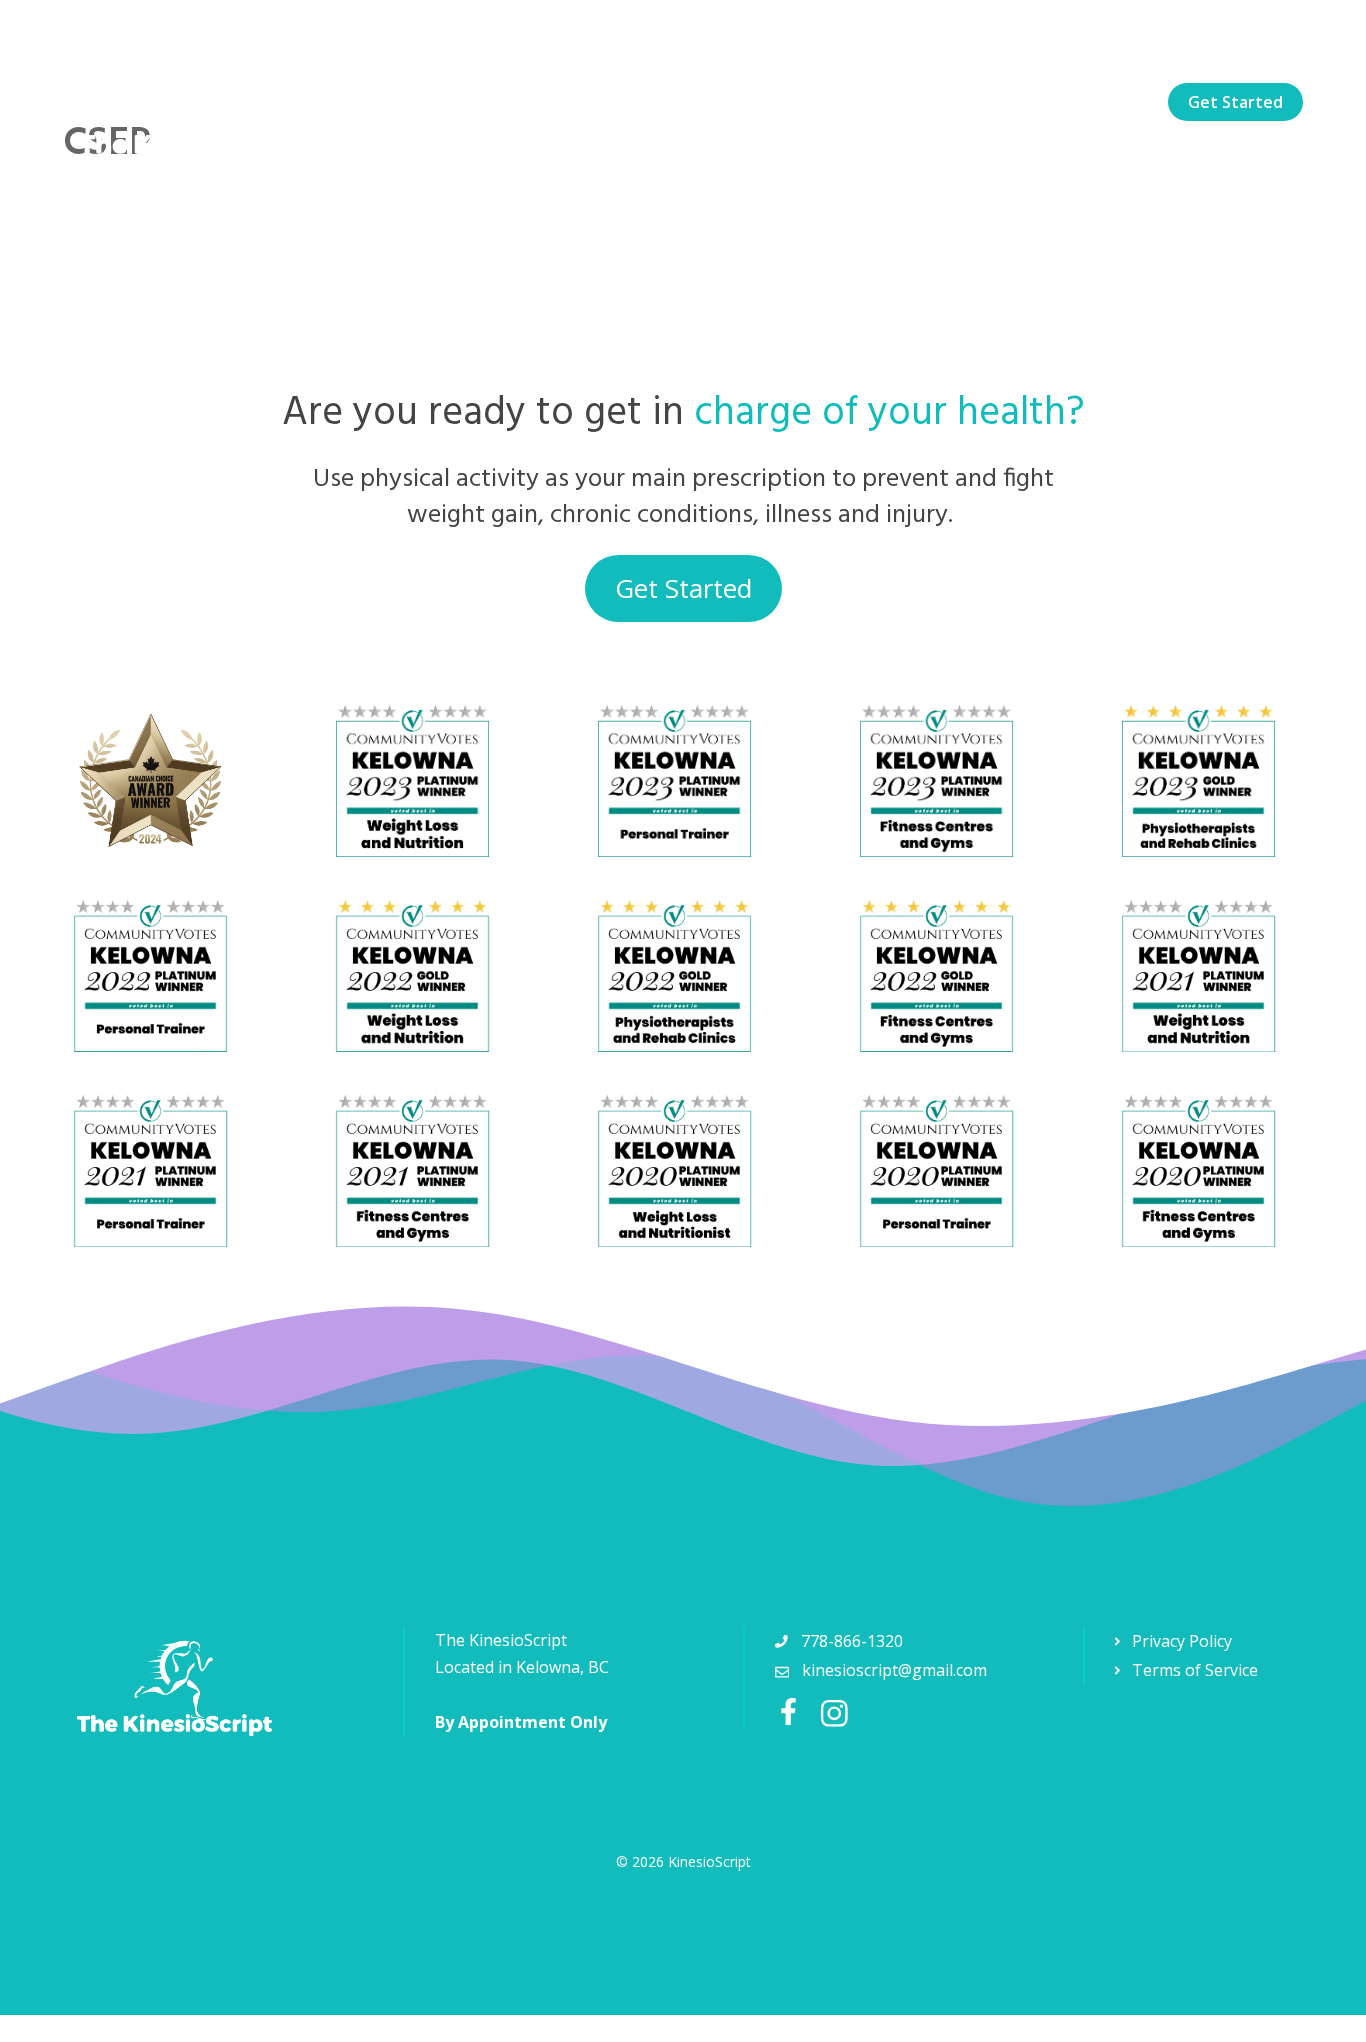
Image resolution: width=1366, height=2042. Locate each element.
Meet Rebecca (900, 102)
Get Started (1235, 102)
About (1020, 102)
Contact (1116, 102)
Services (772, 102)
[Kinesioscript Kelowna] (193, 100)
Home (677, 102)
